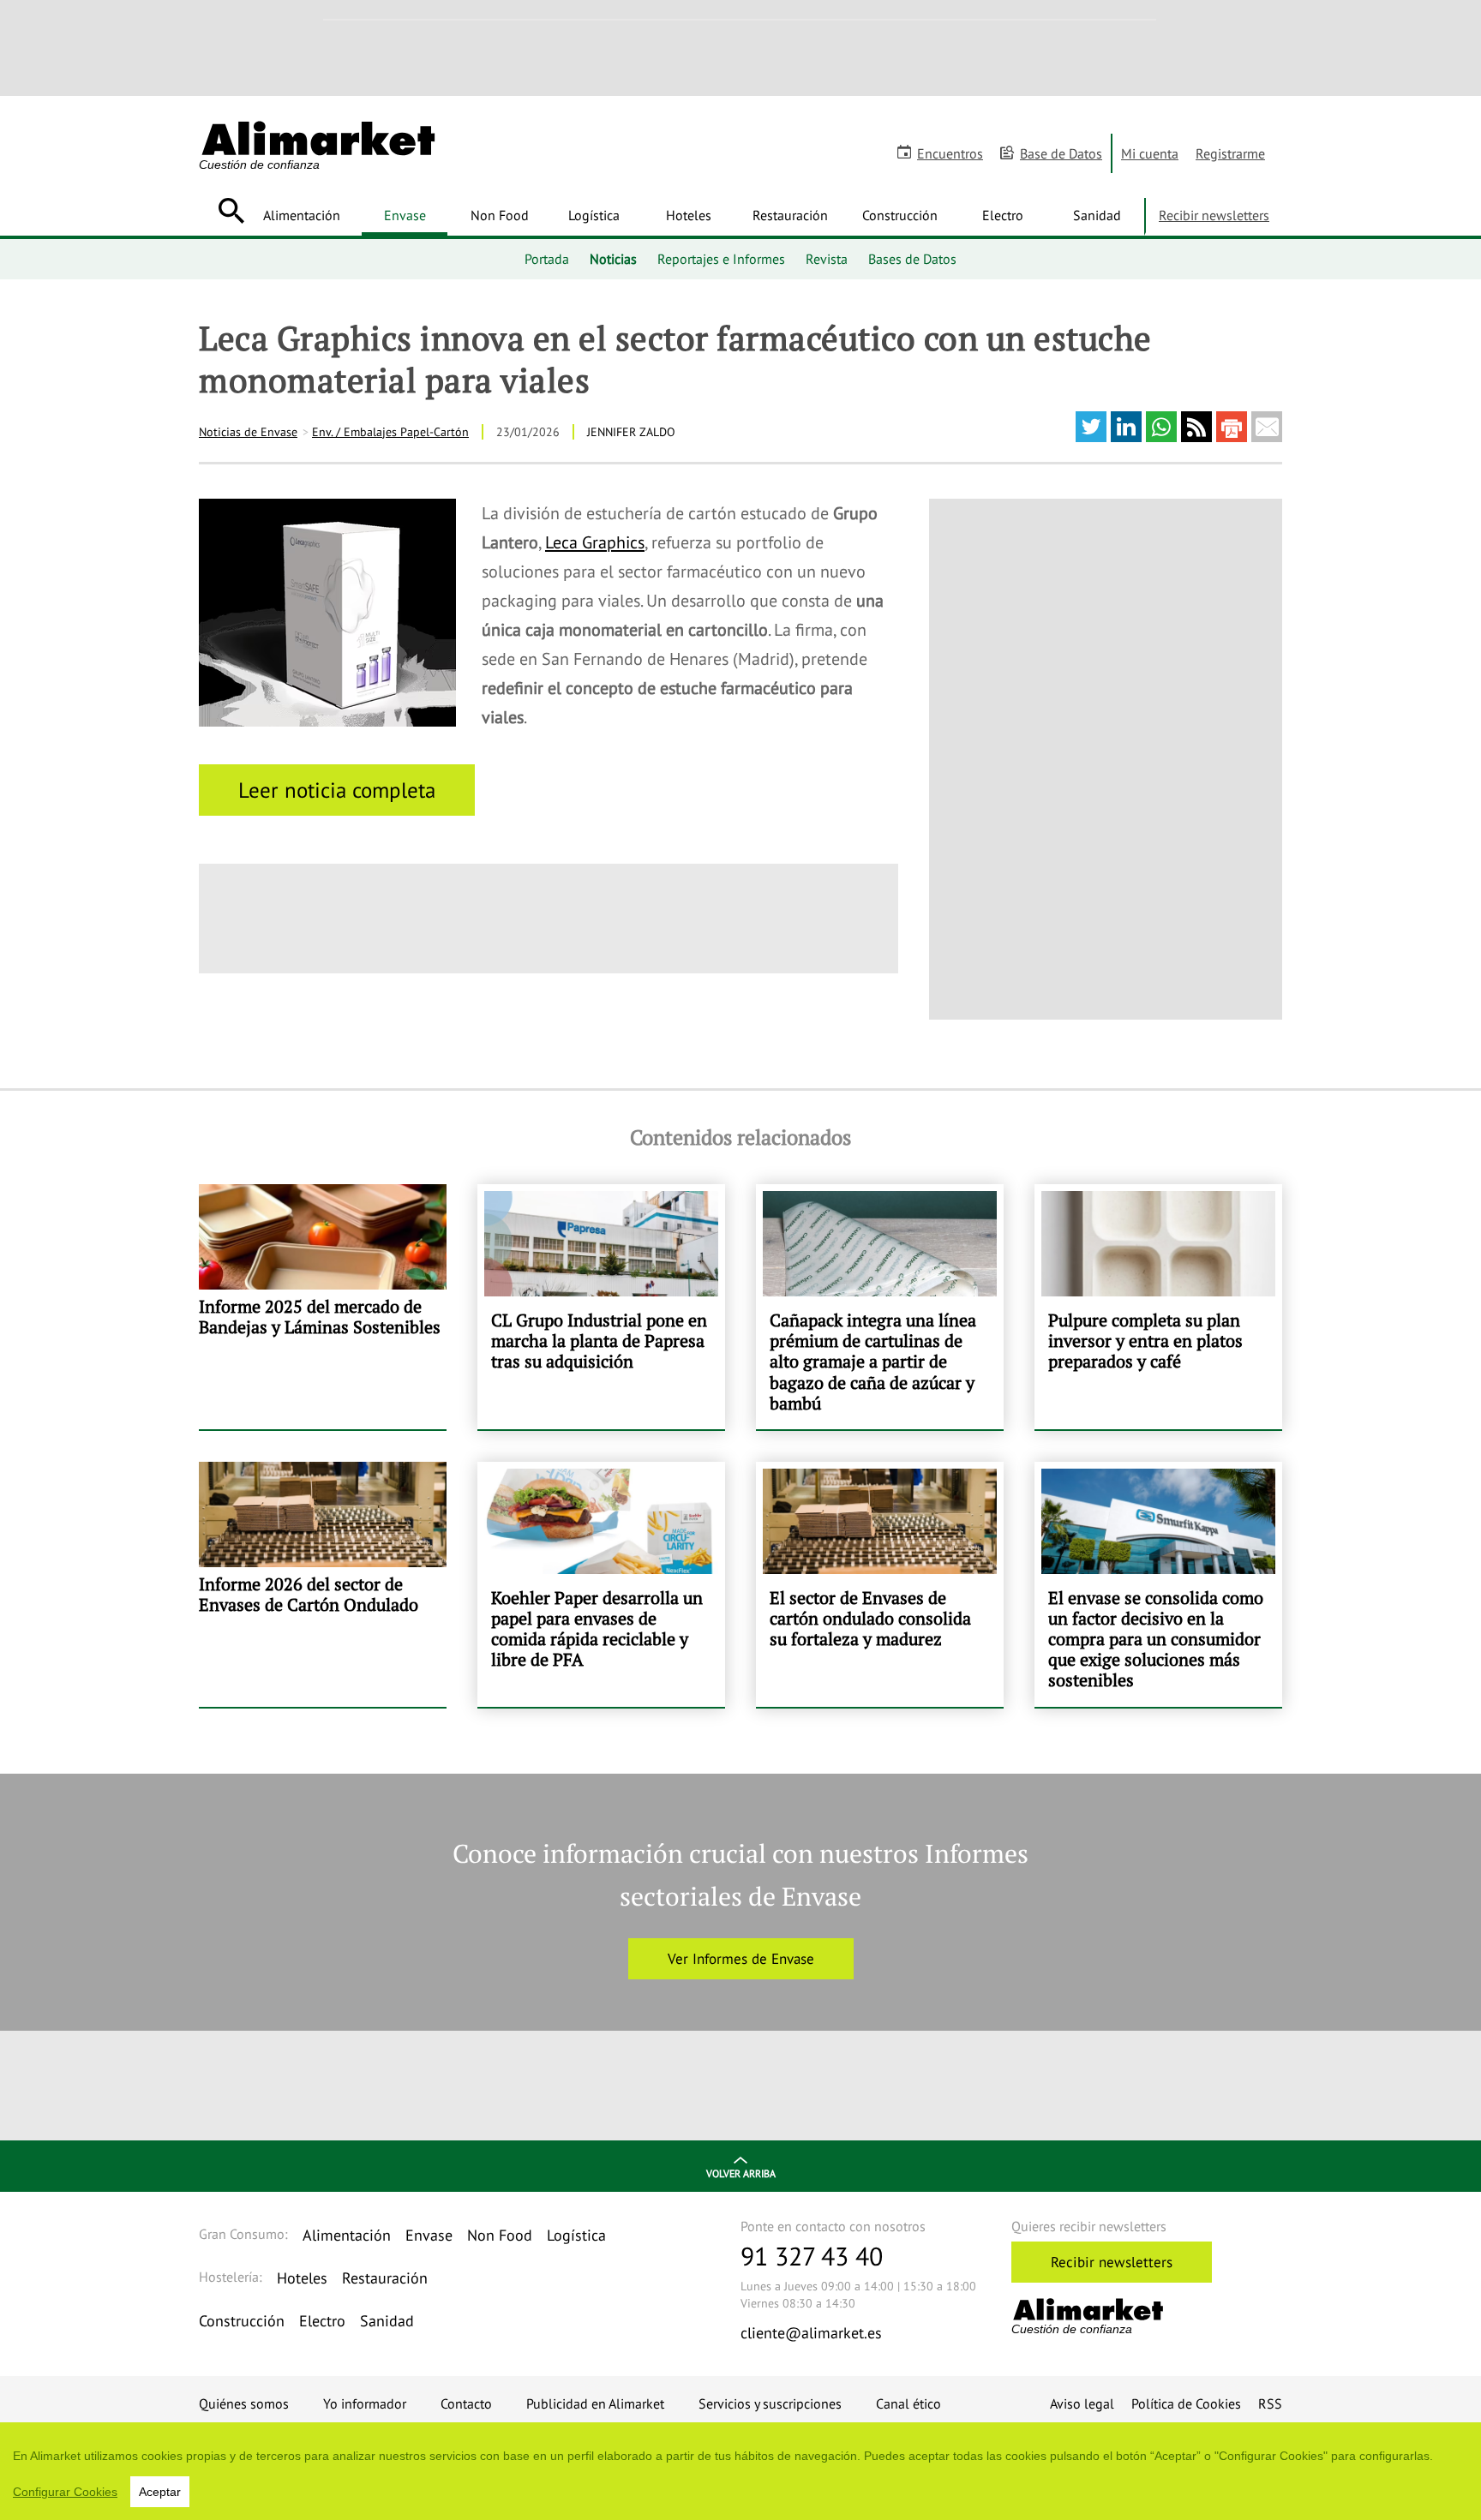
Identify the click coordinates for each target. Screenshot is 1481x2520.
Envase (405, 215)
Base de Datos (1061, 153)
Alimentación (302, 215)
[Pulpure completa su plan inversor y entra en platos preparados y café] (1158, 1307)
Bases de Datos (912, 259)
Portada (547, 259)
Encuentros (950, 153)
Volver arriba (741, 2173)
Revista (827, 259)
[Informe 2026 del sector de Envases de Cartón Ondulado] (323, 1584)
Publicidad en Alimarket (595, 2403)
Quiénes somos (244, 2403)
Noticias (613, 259)
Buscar (231, 211)
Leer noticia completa (337, 790)
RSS (1270, 2403)
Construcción (900, 215)
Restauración (790, 215)
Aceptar (160, 2492)
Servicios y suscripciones (770, 2403)
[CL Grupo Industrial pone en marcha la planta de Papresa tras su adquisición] (601, 1307)
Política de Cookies (1186, 2403)
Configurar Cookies (65, 2492)
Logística (594, 215)
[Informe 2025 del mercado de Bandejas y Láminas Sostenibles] (323, 1307)
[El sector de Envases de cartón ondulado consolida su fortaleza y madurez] (880, 1584)
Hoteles (689, 215)
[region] (740, 2471)
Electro (1003, 215)
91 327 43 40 (812, 2256)
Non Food (500, 215)
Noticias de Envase (248, 432)
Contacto (466, 2403)
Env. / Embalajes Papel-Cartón (390, 432)
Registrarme (1230, 153)
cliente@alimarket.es (811, 2333)
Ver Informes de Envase (741, 1959)
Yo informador (365, 2403)
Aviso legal (1082, 2403)
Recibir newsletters (1214, 215)
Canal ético (908, 2403)
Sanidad (1097, 215)
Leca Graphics (595, 542)
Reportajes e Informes (721, 259)
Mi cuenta (1150, 153)
